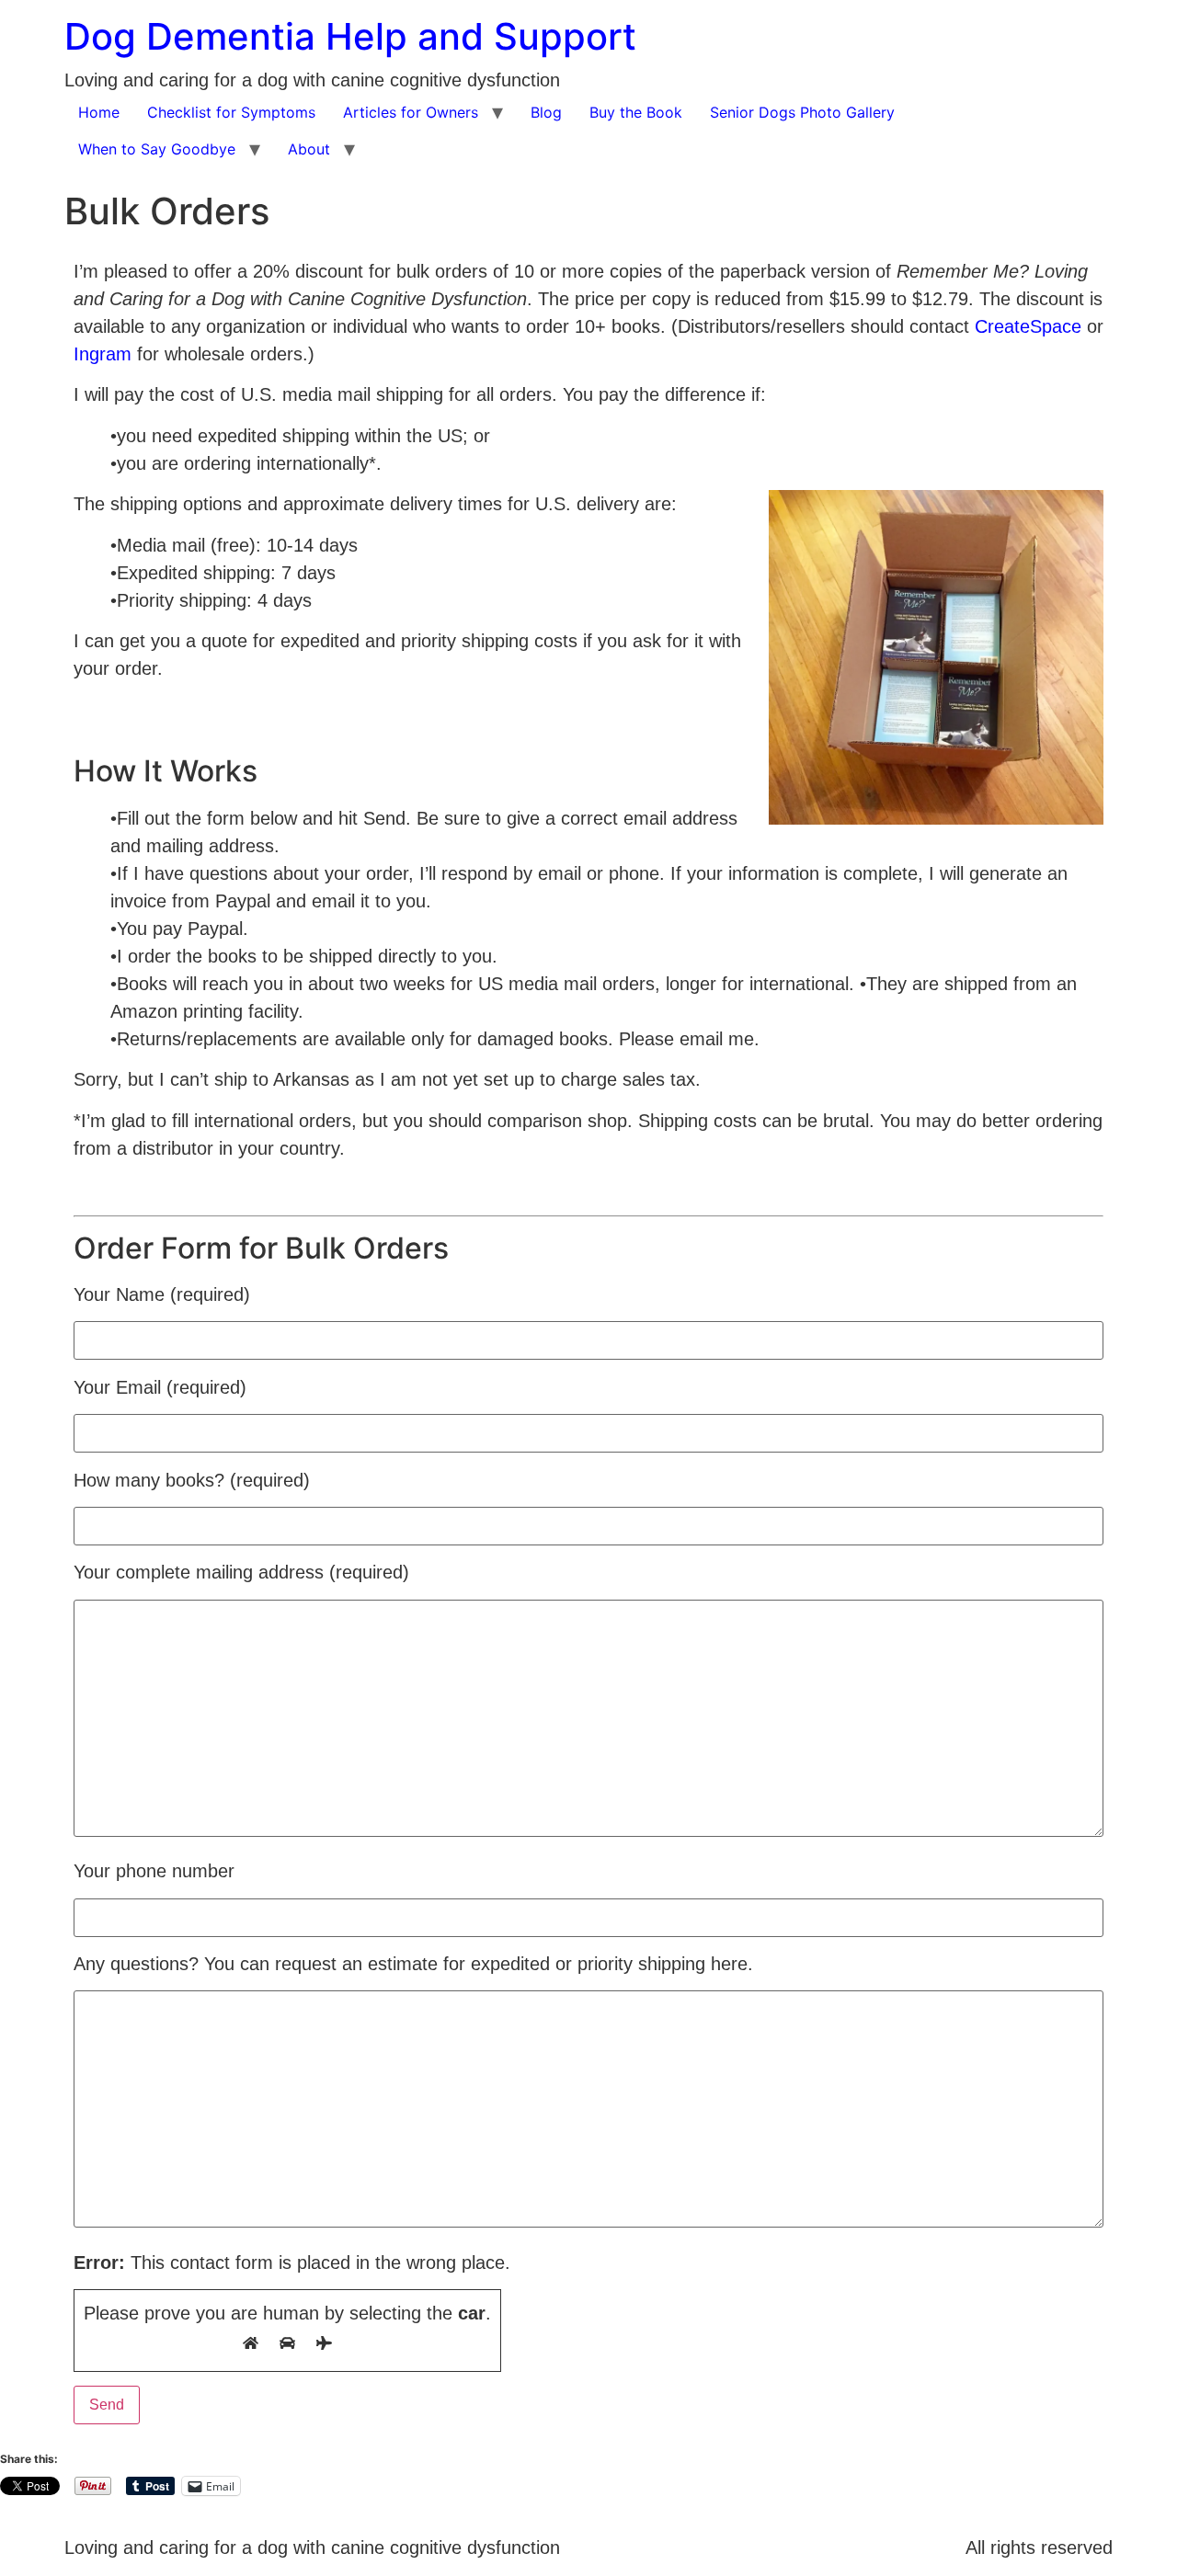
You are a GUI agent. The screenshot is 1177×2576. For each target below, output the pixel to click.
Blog (546, 112)
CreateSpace (1028, 326)
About (309, 149)
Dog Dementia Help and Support (350, 36)
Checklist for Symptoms (231, 112)
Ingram (103, 354)
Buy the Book (636, 112)
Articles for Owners (411, 112)
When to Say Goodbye (157, 149)
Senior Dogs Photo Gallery (802, 112)
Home (99, 112)
